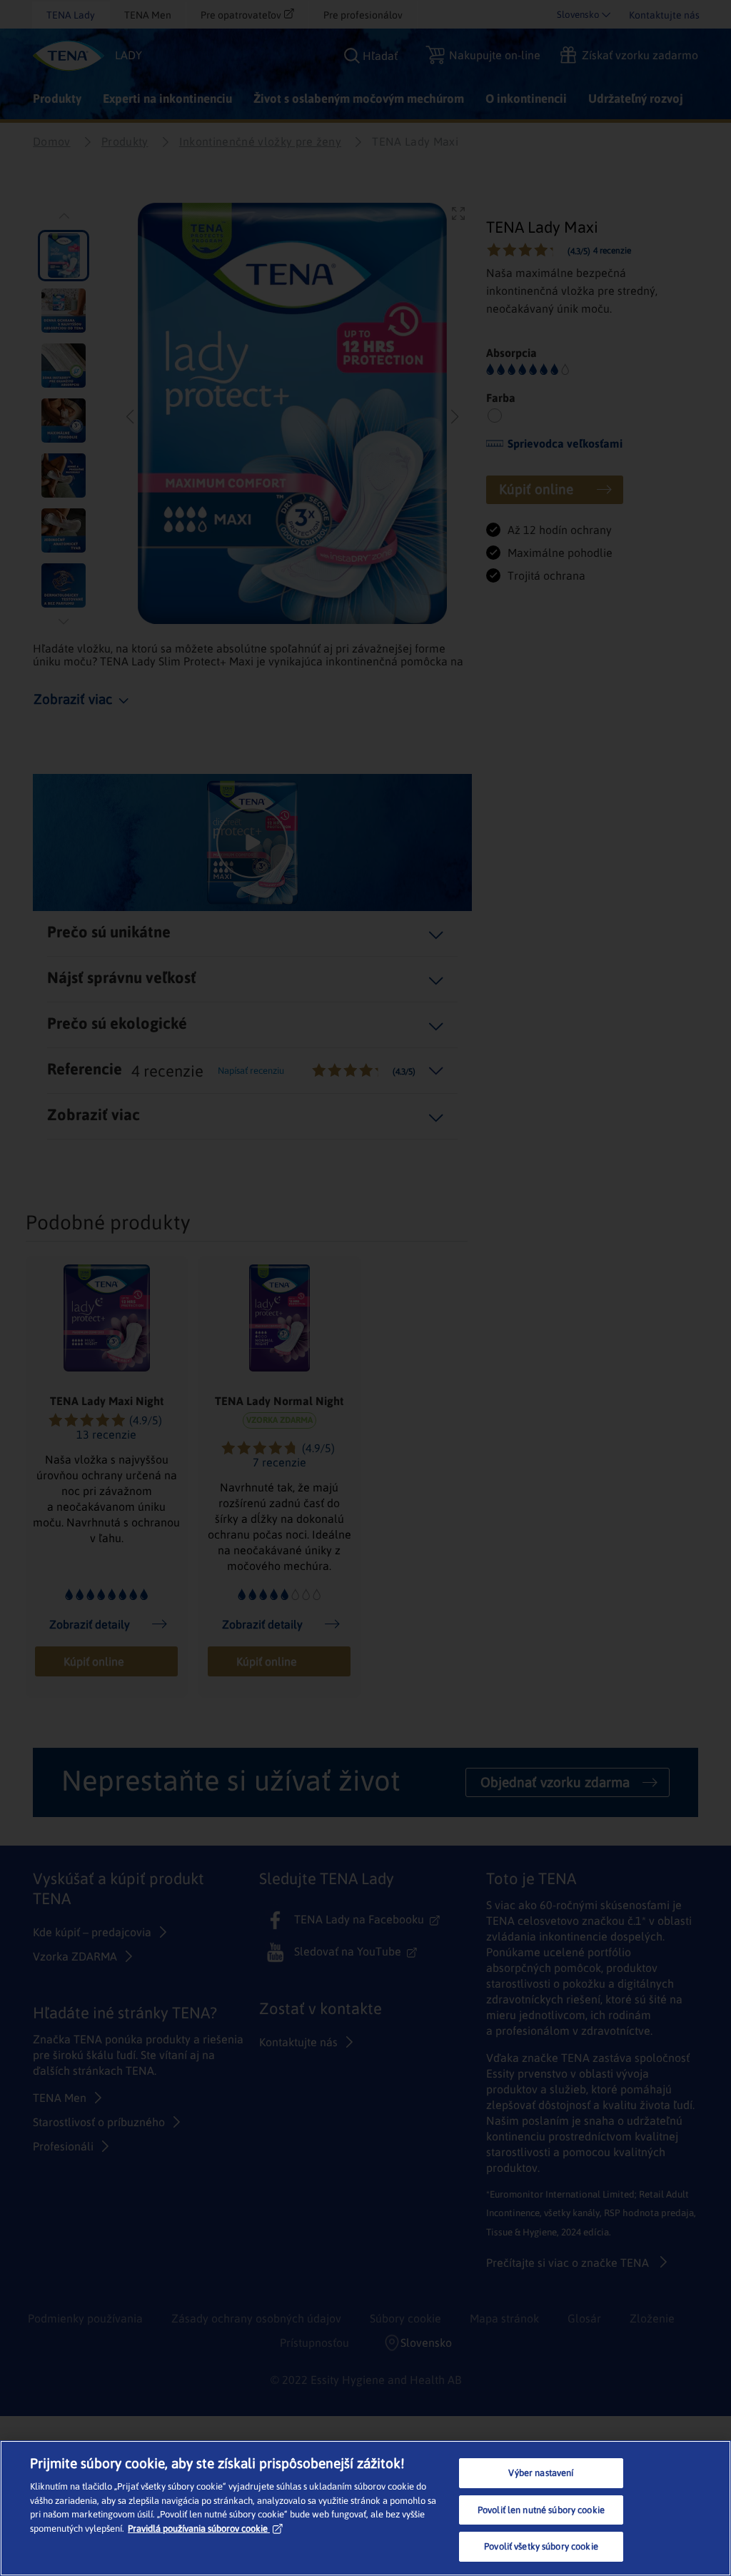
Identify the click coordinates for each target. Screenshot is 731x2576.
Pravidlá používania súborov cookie (198, 2529)
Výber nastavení (541, 2473)
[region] (365, 2508)
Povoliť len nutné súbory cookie (541, 2510)
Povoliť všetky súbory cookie (541, 2546)
